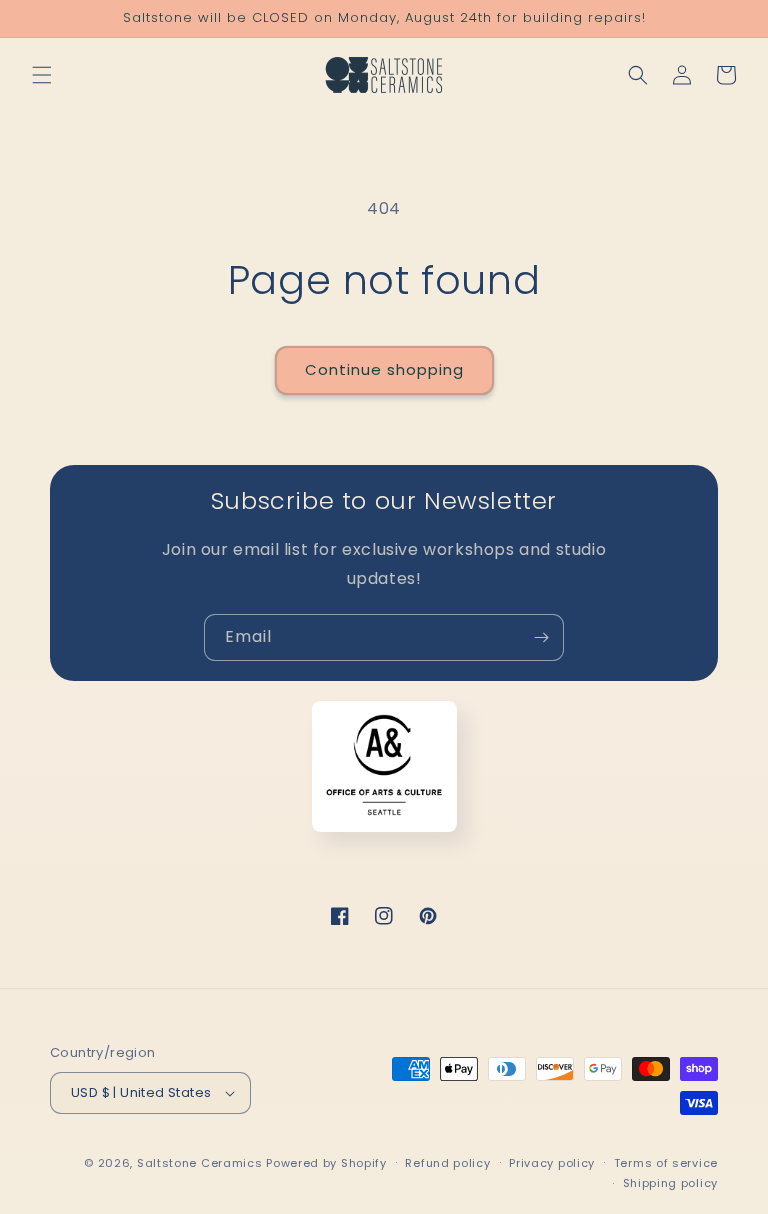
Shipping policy (671, 1183)
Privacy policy (552, 1163)
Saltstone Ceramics (200, 1163)
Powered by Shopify (326, 1163)
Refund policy (447, 1163)
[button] (42, 75)
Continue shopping (384, 369)
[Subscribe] (541, 637)
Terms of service (666, 1163)
